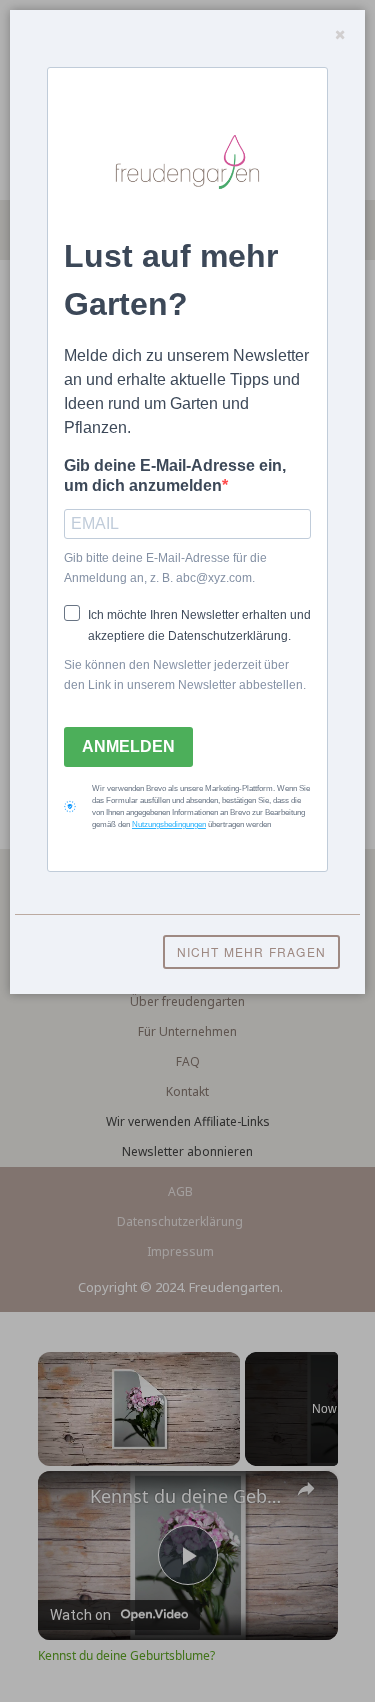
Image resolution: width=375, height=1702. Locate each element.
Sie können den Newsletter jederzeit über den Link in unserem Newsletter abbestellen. (185, 675)
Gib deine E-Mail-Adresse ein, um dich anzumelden (175, 475)
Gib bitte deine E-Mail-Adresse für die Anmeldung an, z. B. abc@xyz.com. (165, 568)
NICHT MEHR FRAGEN (251, 951)
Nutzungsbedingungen (169, 824)
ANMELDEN (128, 746)
